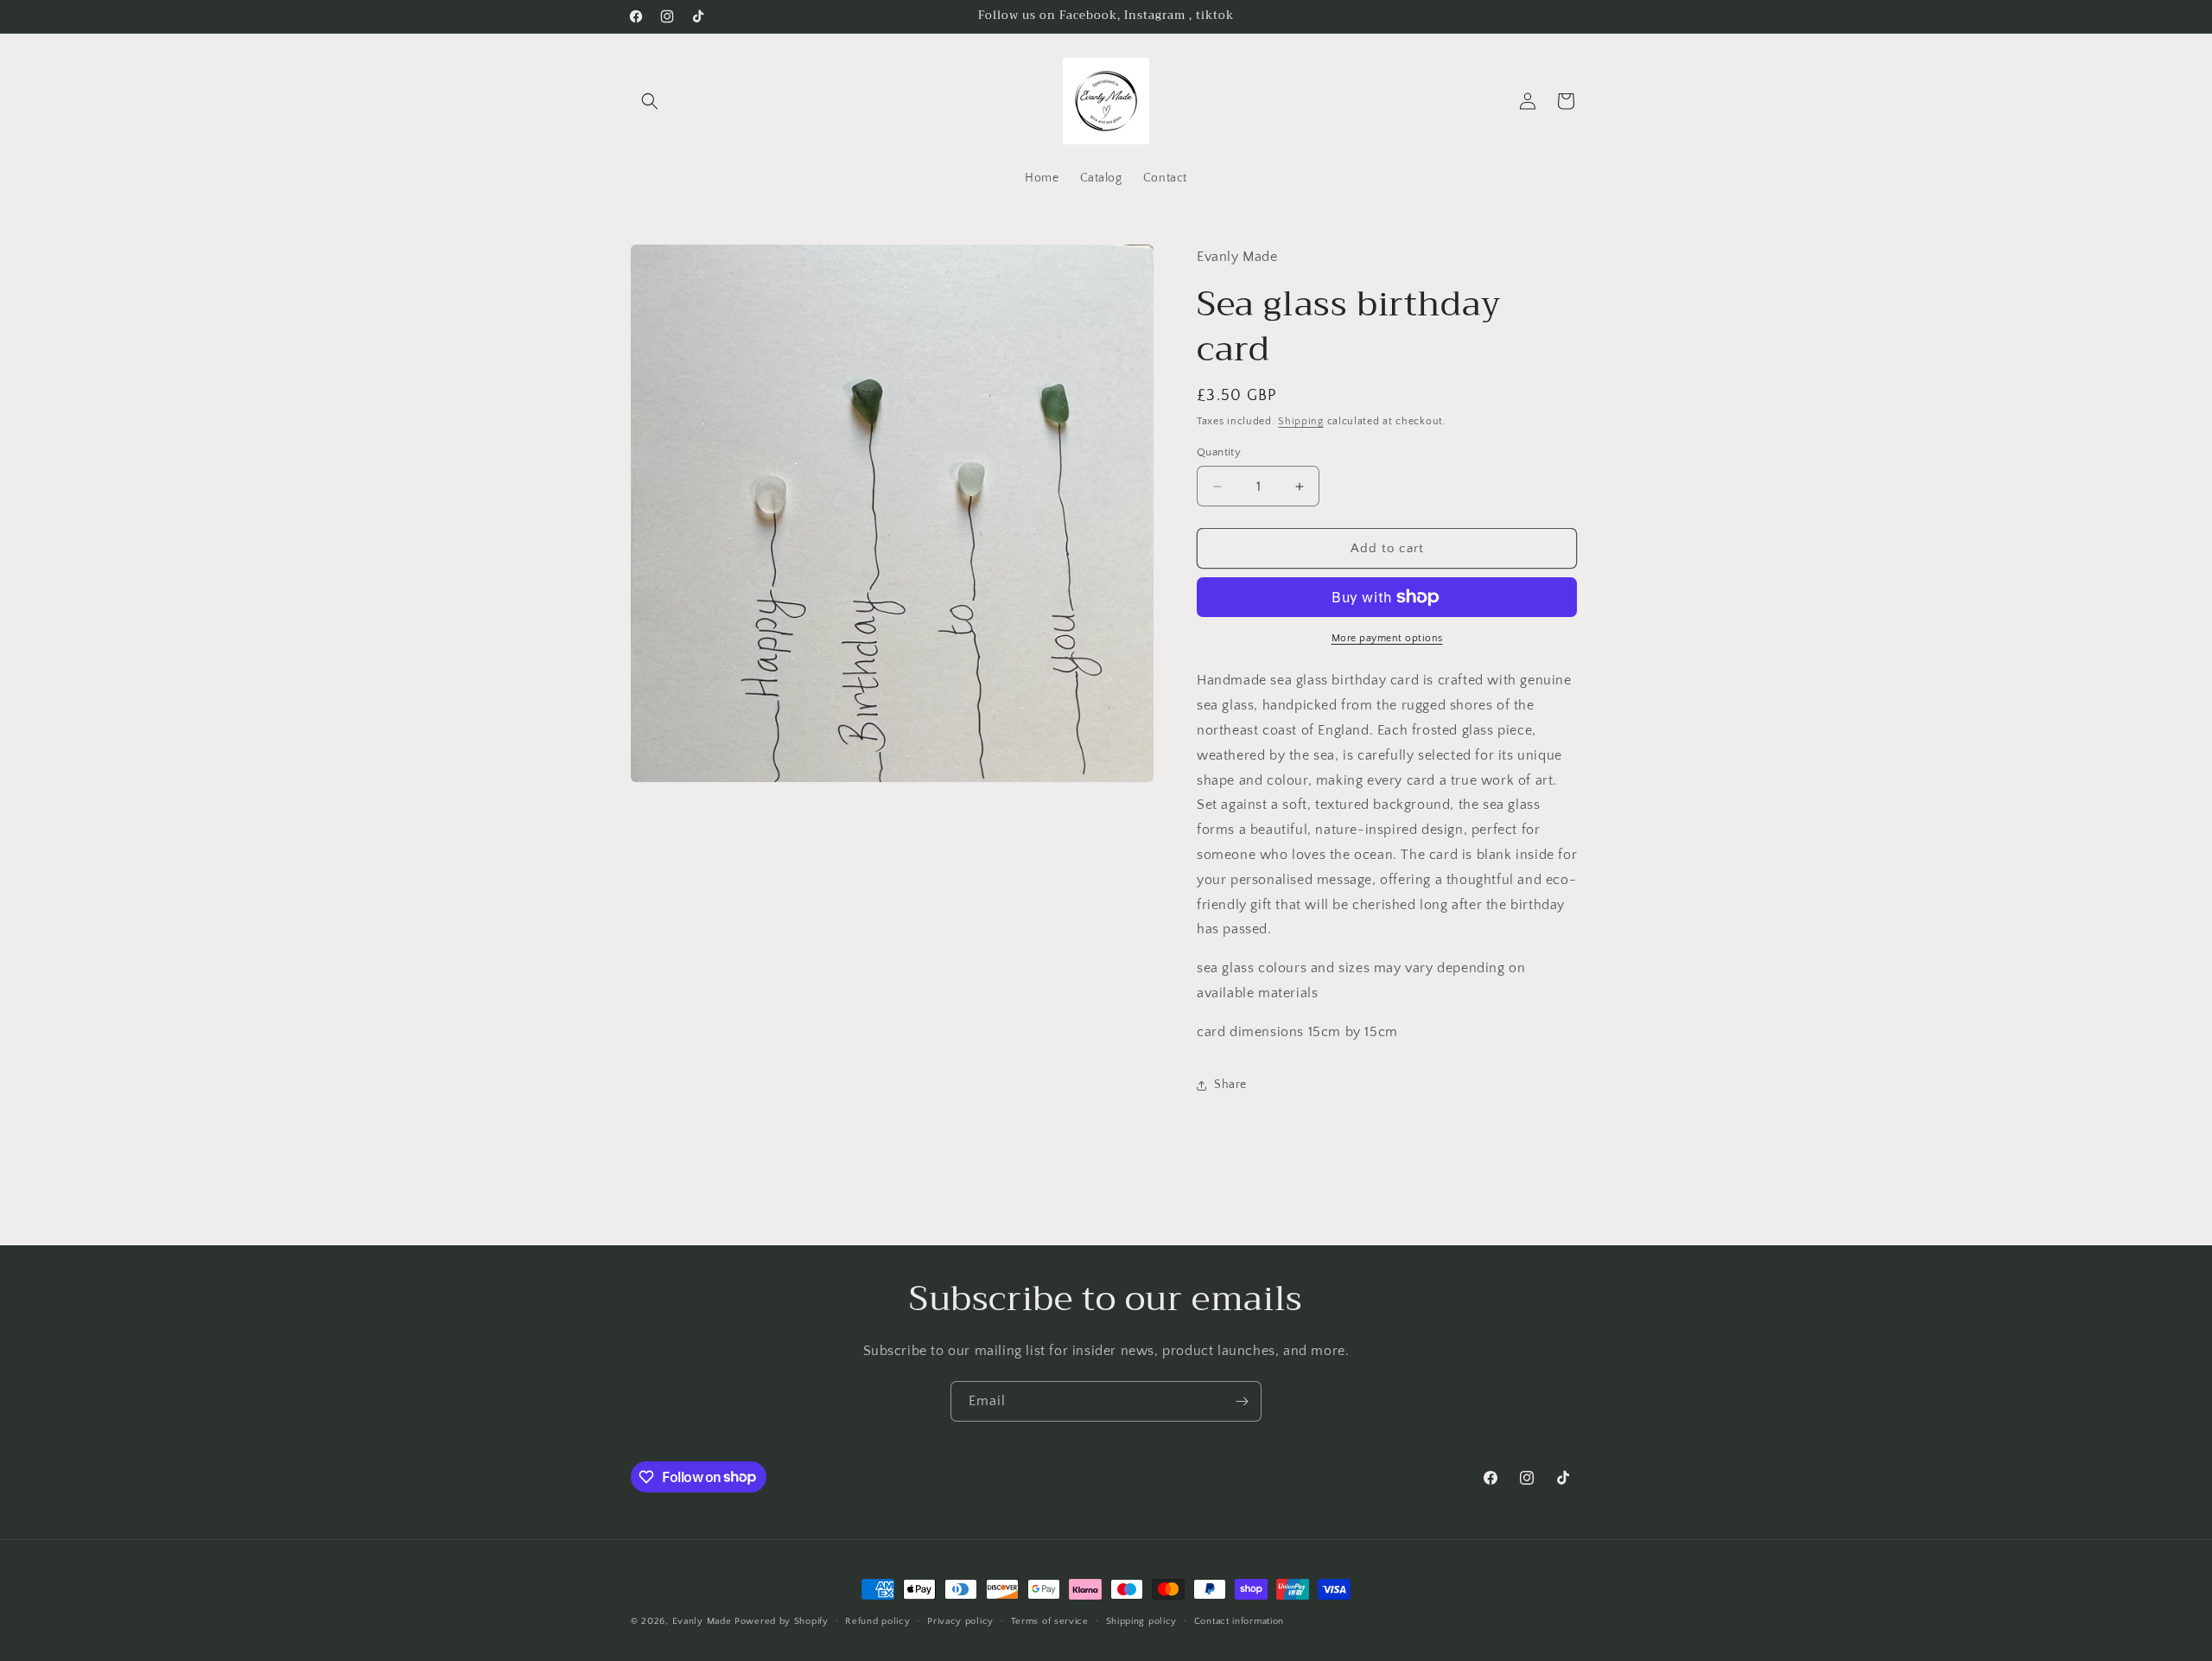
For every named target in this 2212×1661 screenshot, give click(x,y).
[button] (650, 101)
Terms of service (1050, 1620)
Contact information (1239, 1620)
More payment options (1387, 638)
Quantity (1219, 452)
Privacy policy (960, 1620)
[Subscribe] (1242, 1401)
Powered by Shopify (782, 1621)
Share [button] (1230, 1085)
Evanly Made (702, 1621)
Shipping (1301, 421)
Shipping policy (1142, 1620)
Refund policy (877, 1620)
